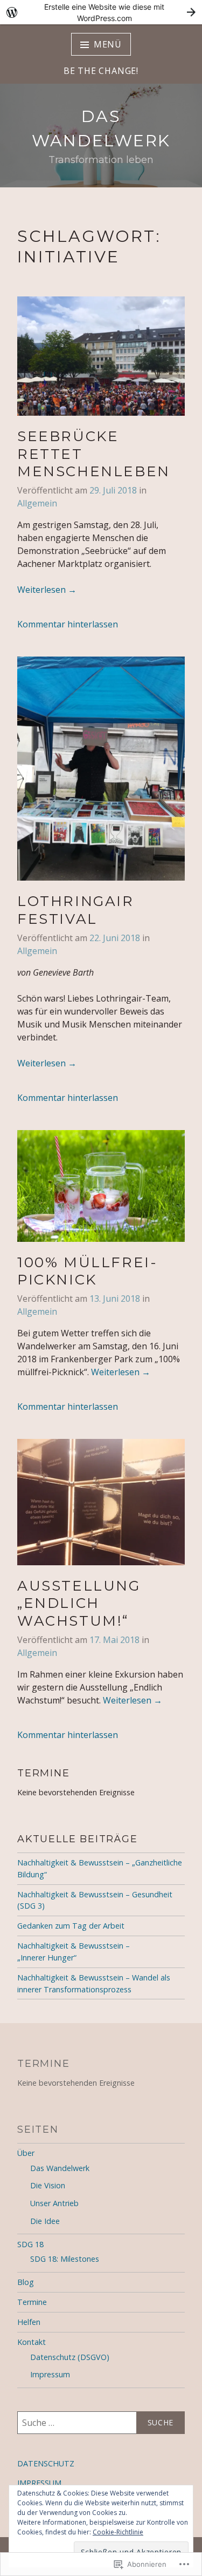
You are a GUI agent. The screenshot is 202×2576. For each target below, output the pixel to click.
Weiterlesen (47, 590)
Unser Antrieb (54, 2203)
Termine (32, 2302)
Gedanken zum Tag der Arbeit (71, 1926)
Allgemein (37, 503)
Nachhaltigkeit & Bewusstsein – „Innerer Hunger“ (74, 1952)
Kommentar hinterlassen (68, 624)
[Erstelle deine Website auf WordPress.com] (101, 12)
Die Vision (48, 2185)
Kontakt (32, 2342)
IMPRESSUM (39, 2483)
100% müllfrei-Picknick (87, 1271)
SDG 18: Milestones (65, 2259)
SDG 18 (30, 2244)
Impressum (50, 2374)
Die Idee (45, 2221)
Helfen (29, 2322)
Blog (26, 2282)
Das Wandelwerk (60, 2168)
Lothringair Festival (76, 910)
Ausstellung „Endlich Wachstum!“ (79, 1603)
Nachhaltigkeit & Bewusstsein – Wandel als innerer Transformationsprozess (94, 1983)
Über (26, 2153)
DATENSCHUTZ (46, 2463)
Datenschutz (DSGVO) (70, 2357)
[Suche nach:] (101, 2423)
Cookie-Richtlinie (118, 2532)
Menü (108, 44)
